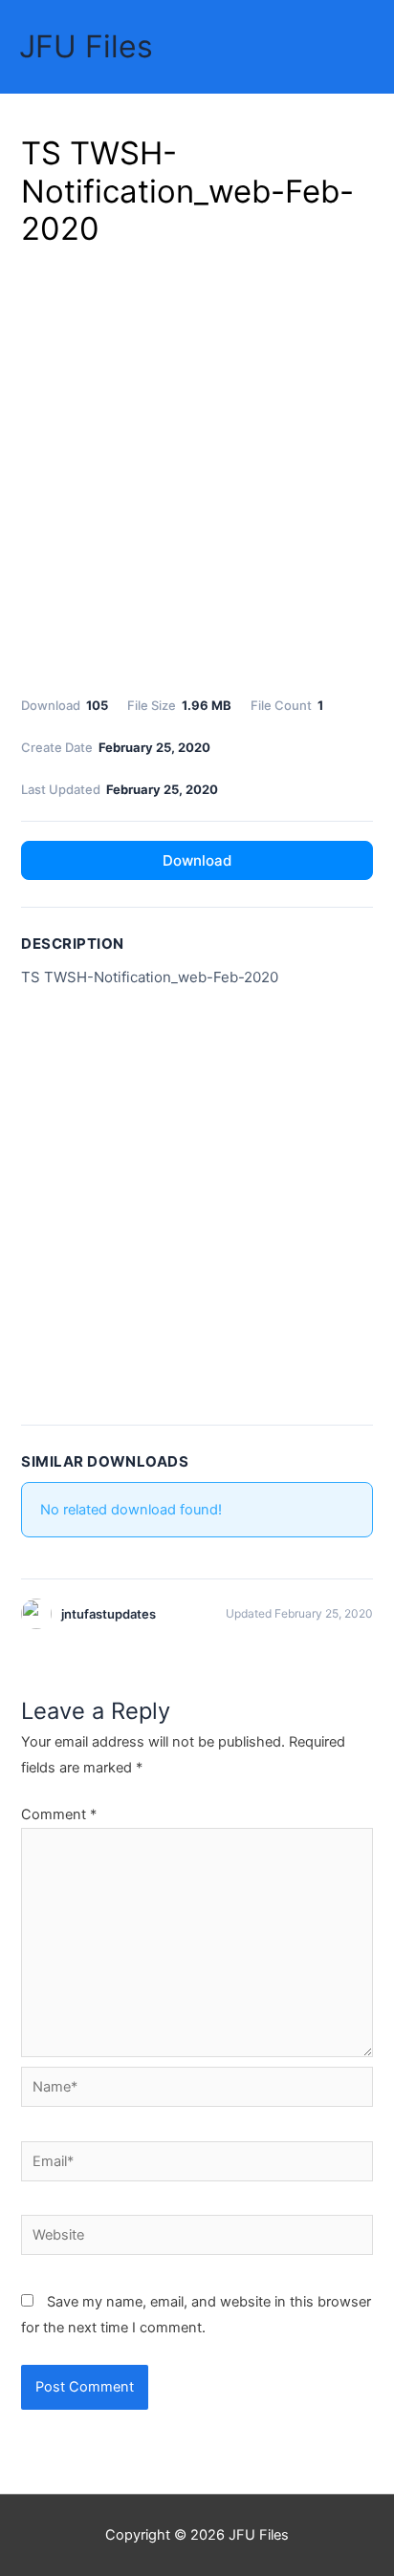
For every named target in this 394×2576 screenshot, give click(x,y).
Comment (59, 1814)
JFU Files (86, 46)
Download (197, 860)
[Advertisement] (197, 468)
